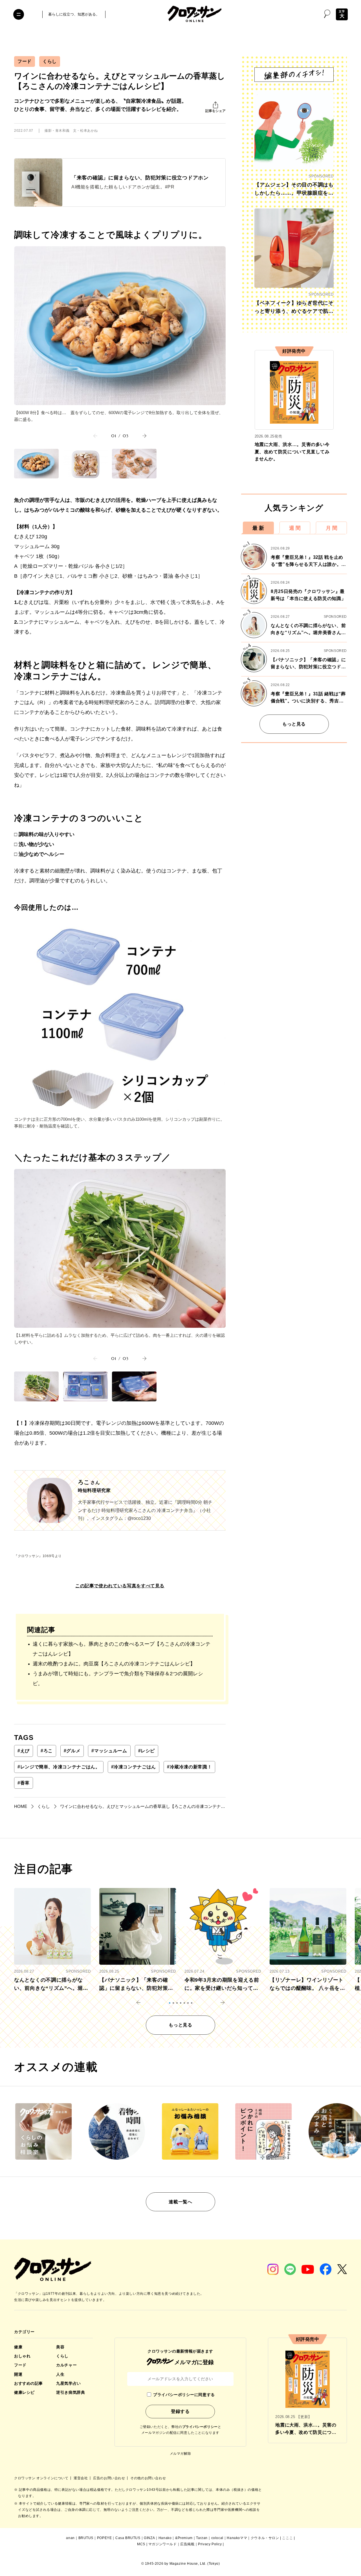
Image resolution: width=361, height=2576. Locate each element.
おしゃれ (22, 2356)
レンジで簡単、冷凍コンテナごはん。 (59, 1767)
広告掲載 (187, 2544)
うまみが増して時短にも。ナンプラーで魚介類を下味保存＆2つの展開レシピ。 (118, 1679)
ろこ (47, 1751)
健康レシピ (24, 2392)
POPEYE (104, 2538)
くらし (50, 61)
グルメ (72, 1751)
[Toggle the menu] (19, 14)
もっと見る (294, 724)
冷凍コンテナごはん (134, 1767)
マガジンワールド (163, 2544)
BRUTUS (86, 2538)
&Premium (184, 2538)
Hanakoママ (237, 2538)
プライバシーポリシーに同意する (184, 2395)
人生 (60, 2374)
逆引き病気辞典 (71, 2392)
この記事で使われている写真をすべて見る (120, 1586)
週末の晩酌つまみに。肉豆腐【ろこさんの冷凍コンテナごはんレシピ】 (114, 1664)
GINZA (149, 2538)
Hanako (165, 2538)
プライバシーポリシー (200, 2427)
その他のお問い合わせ (148, 2478)
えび (24, 1751)
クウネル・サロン (265, 2538)
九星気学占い (68, 2383)
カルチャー (66, 2365)
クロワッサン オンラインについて (42, 2478)
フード (25, 61)
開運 (18, 2374)
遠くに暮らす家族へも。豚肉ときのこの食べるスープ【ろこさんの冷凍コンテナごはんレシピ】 (122, 1649)
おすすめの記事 (28, 2383)
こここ (287, 2538)
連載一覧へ (180, 2202)
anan (70, 2538)
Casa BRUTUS (128, 2538)
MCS (141, 2544)
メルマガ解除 (180, 2454)
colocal (217, 2538)
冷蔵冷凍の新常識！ (189, 1767)
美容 (60, 2347)
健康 (18, 2347)
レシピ (147, 1751)
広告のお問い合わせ (110, 2478)
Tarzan (202, 2538)
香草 (24, 1783)
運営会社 (81, 2478)
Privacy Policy (210, 2544)
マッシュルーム (109, 1751)
